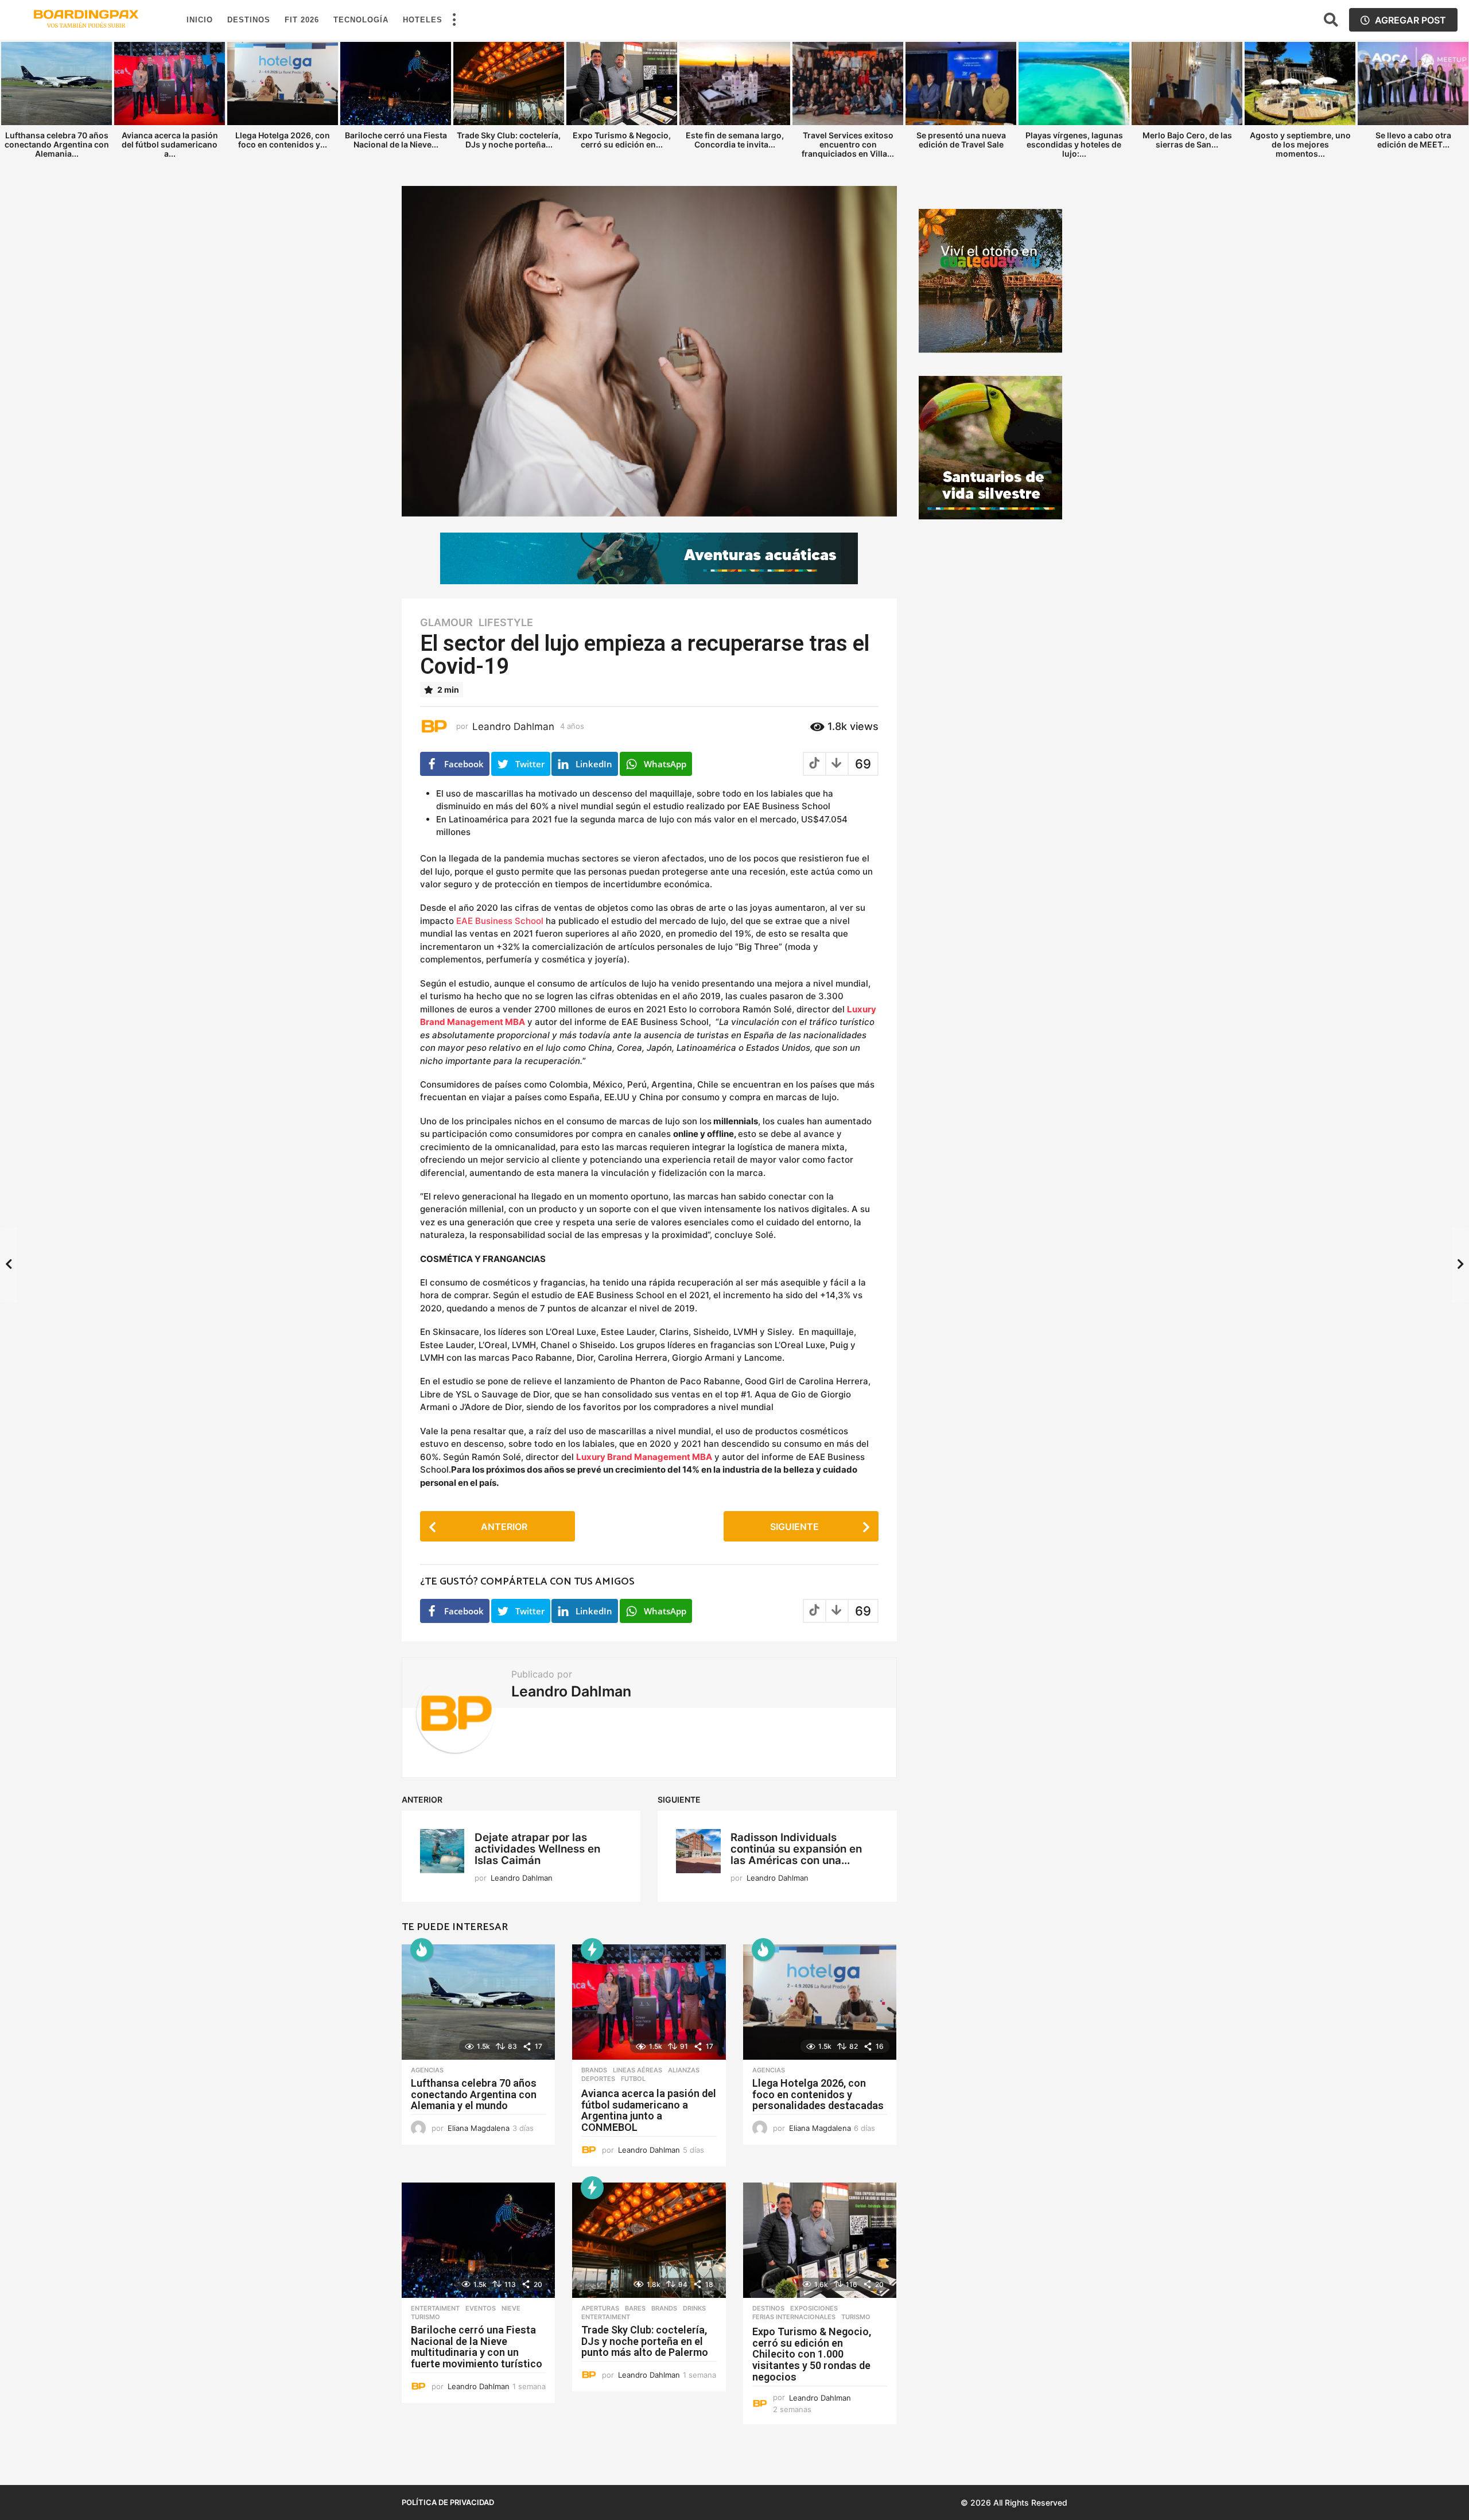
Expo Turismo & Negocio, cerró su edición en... (622, 140)
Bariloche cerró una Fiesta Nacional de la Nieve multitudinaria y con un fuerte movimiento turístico (477, 2347)
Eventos (481, 2308)
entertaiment (435, 2308)
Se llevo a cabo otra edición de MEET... (1413, 140)
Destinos (249, 20)
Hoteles (423, 20)
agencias (427, 2070)
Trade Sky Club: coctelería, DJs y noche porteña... (509, 140)
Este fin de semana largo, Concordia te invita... (735, 140)
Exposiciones (814, 2308)
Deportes (598, 2079)
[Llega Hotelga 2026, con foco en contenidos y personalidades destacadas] (820, 2002)
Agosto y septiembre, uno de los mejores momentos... (1300, 144)
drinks (694, 2308)
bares (635, 2308)
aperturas (600, 2308)
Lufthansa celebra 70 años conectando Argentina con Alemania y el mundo (474, 2094)
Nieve (511, 2308)
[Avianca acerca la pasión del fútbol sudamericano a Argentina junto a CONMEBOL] (649, 2002)
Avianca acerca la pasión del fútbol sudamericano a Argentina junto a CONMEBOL (649, 2110)
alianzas (684, 2070)
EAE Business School (500, 921)
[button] (454, 20)
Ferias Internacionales (794, 2317)
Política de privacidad (448, 2502)
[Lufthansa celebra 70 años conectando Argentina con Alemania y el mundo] (478, 2002)
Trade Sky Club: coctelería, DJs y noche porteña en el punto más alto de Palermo (645, 2341)
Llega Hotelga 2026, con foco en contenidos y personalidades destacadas (818, 2094)
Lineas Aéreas (638, 2070)
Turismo (425, 2317)
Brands (594, 2070)
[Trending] (592, 1950)
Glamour (446, 623)
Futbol (633, 2079)
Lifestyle (506, 623)
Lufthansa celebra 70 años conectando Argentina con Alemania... (57, 144)
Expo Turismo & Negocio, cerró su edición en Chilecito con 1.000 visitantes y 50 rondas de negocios (812, 2354)
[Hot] (422, 1950)
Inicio (200, 20)
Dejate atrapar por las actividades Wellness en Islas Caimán (537, 1849)
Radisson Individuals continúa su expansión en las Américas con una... (796, 1849)
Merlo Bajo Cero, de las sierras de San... (1187, 140)
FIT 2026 (302, 20)
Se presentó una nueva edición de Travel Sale (961, 140)
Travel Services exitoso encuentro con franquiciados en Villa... (848, 144)
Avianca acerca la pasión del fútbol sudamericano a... (170, 144)
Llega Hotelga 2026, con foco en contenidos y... (283, 140)
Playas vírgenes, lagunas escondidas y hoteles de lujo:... (1074, 144)
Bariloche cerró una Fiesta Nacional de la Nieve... (396, 140)
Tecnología (361, 20)
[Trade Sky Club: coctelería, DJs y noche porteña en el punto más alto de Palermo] (649, 2240)
